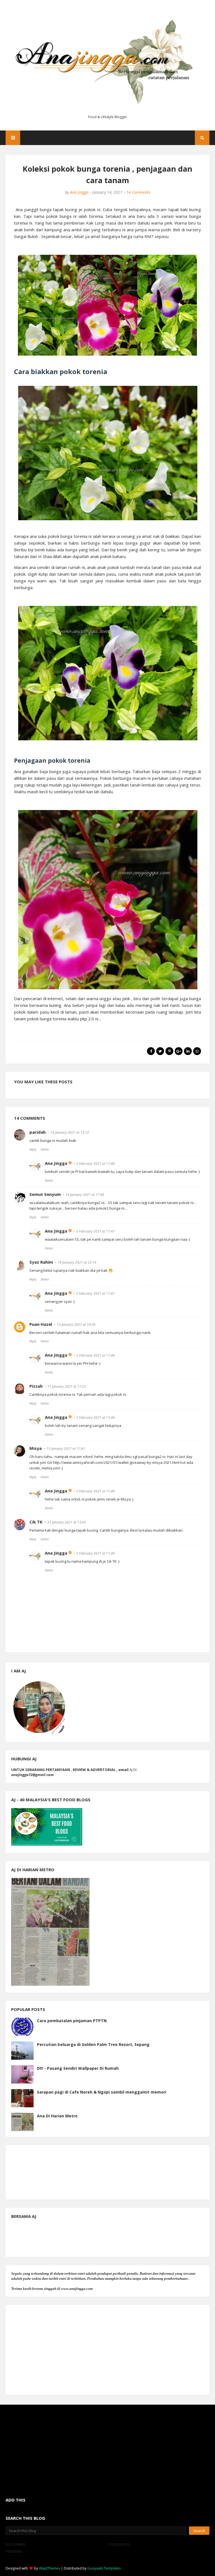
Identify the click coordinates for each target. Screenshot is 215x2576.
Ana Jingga (79, 192)
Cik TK (36, 1522)
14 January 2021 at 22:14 (77, 1262)
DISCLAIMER (16, 2544)
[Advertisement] (107, 2350)
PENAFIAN (14, 2551)
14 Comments (138, 192)
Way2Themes (50, 2568)
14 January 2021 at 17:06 (85, 1195)
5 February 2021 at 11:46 (95, 1164)
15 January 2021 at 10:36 (76, 1325)
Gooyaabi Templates (104, 2568)
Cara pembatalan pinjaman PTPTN (72, 2021)
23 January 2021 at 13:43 (67, 1522)
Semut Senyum (45, 1194)
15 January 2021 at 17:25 (67, 1386)
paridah (38, 1132)
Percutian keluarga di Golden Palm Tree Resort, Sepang (93, 2044)
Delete (45, 1149)
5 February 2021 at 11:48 (95, 1355)
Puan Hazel (41, 1324)
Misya (36, 1448)
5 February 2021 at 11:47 (95, 1231)
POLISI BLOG (119, 2544)
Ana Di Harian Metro (57, 2116)
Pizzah (36, 1386)
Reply (33, 1149)
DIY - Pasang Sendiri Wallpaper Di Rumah (78, 2068)
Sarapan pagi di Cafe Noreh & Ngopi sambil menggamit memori (102, 2092)
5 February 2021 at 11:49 (95, 1491)
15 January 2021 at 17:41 (66, 1449)
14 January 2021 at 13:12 (70, 1132)
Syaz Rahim (41, 1262)
